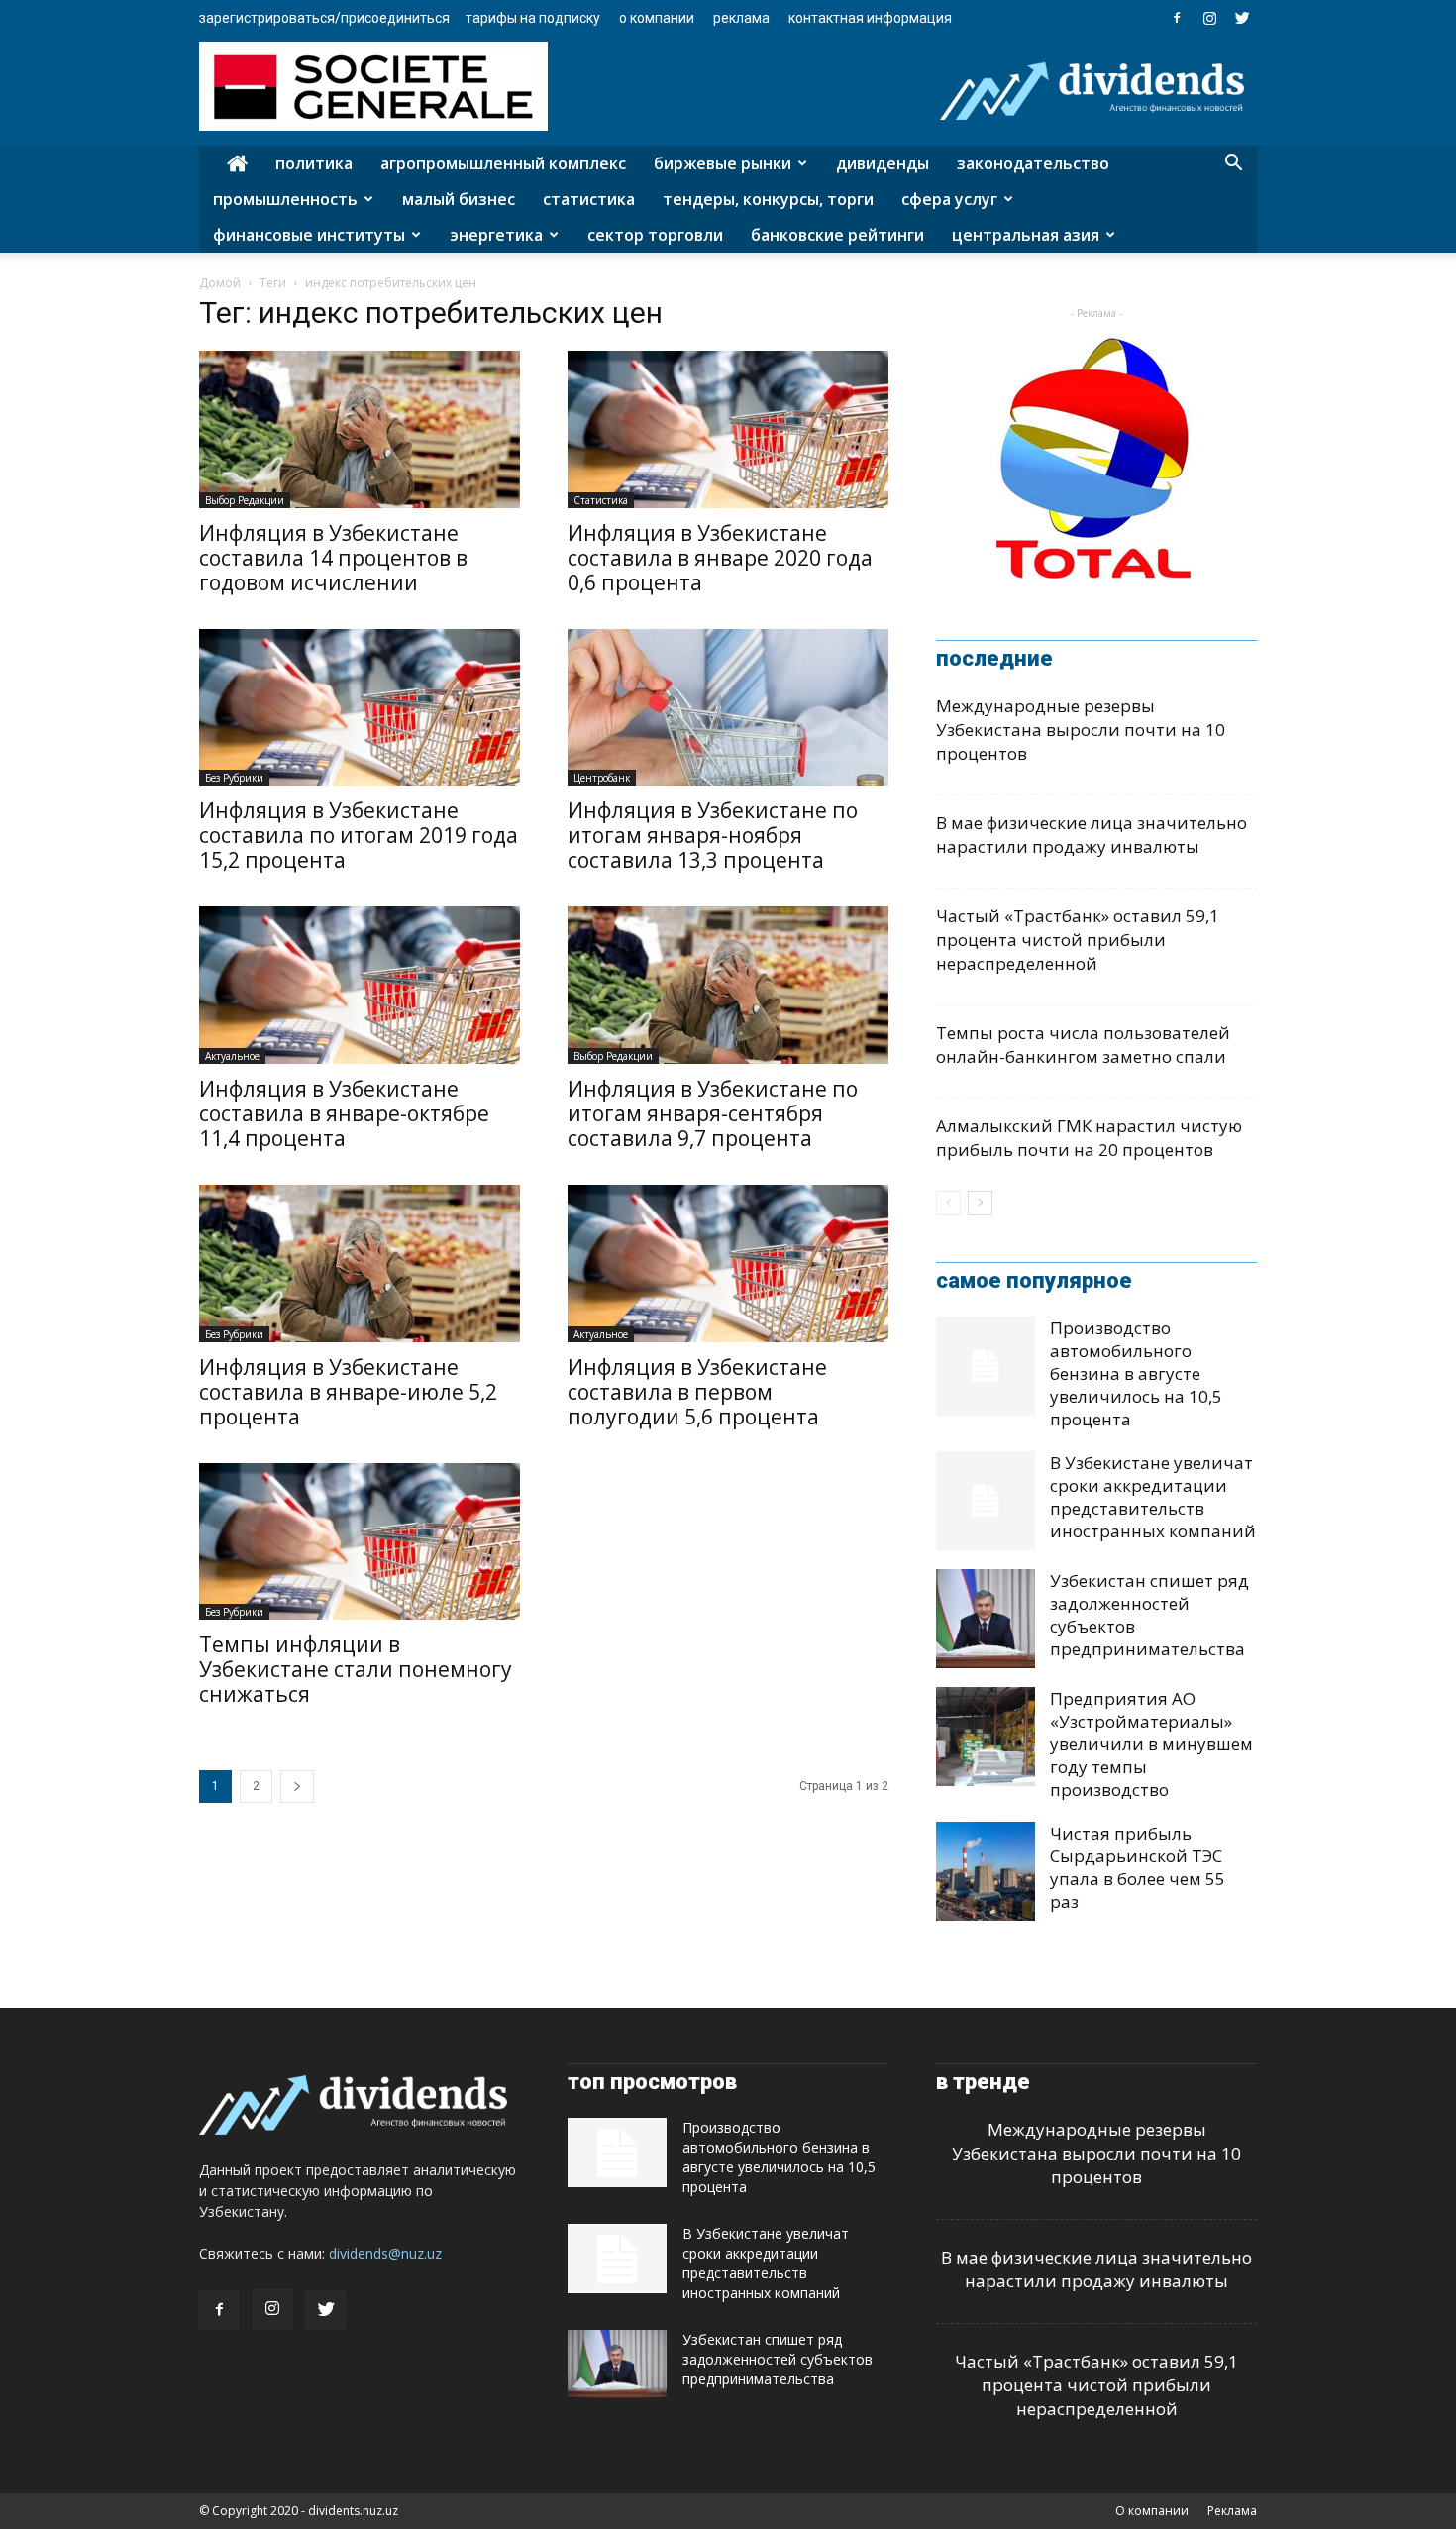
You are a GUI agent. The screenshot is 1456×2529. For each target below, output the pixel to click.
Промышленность (285, 199)
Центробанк (602, 778)
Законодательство (1033, 163)
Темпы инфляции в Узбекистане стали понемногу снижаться (356, 1669)
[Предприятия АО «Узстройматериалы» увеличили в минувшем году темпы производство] (986, 1737)
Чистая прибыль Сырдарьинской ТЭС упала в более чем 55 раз (1138, 1867)
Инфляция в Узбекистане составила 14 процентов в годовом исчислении (333, 558)
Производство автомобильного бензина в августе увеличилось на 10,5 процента (1136, 1373)
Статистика (589, 199)
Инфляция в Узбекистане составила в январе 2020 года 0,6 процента (720, 558)
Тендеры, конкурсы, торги (768, 199)
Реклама (741, 18)
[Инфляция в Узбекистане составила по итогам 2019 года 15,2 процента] (360, 708)
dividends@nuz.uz (385, 2253)
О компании (657, 18)
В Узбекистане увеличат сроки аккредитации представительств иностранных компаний (1153, 1497)
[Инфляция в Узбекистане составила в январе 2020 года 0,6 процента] (728, 429)
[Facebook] (1177, 18)
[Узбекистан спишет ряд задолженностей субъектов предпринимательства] (986, 1619)
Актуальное (232, 1056)
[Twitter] (1242, 18)
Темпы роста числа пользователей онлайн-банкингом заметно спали (1083, 1045)
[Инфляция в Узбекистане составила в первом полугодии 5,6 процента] (728, 1264)
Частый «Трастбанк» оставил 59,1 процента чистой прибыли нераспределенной (1078, 940)
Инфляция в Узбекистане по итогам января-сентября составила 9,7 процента (713, 1113)
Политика (314, 163)
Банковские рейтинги (837, 235)
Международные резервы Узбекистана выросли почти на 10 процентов (1081, 730)
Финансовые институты (309, 235)
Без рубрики (234, 778)
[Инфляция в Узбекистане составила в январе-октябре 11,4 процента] (360, 985)
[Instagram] (1209, 18)
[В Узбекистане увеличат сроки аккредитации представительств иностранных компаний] (986, 1501)
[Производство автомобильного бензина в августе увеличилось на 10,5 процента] (986, 1366)
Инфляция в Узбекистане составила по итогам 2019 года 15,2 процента (359, 835)
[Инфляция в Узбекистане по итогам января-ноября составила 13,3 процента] (728, 708)
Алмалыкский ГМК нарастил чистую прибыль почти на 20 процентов (1089, 1138)
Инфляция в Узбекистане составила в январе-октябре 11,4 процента (344, 1113)
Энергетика (496, 235)
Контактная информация (870, 18)
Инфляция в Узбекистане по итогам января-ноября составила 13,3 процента (713, 835)
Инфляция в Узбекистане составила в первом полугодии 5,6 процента (697, 1392)
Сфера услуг (949, 199)
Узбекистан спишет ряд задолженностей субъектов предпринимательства (778, 2359)
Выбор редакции (245, 500)
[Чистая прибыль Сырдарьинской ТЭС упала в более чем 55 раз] (986, 1871)
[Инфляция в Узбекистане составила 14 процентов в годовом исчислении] (360, 429)
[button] (1233, 165)
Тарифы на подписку (533, 18)
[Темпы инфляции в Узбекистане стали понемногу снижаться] (360, 1542)
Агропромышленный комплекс (503, 163)
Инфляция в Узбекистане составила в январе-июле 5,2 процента (348, 1392)
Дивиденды (883, 163)
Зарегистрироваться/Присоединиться (324, 18)
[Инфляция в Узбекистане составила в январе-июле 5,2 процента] (360, 1264)
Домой (220, 283)
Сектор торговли (655, 235)
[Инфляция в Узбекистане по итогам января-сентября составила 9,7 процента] (728, 985)
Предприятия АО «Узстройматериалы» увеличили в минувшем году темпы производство (1151, 1744)
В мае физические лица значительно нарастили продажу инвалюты (1092, 835)
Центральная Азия (1026, 235)
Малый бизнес (459, 199)
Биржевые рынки (723, 163)
